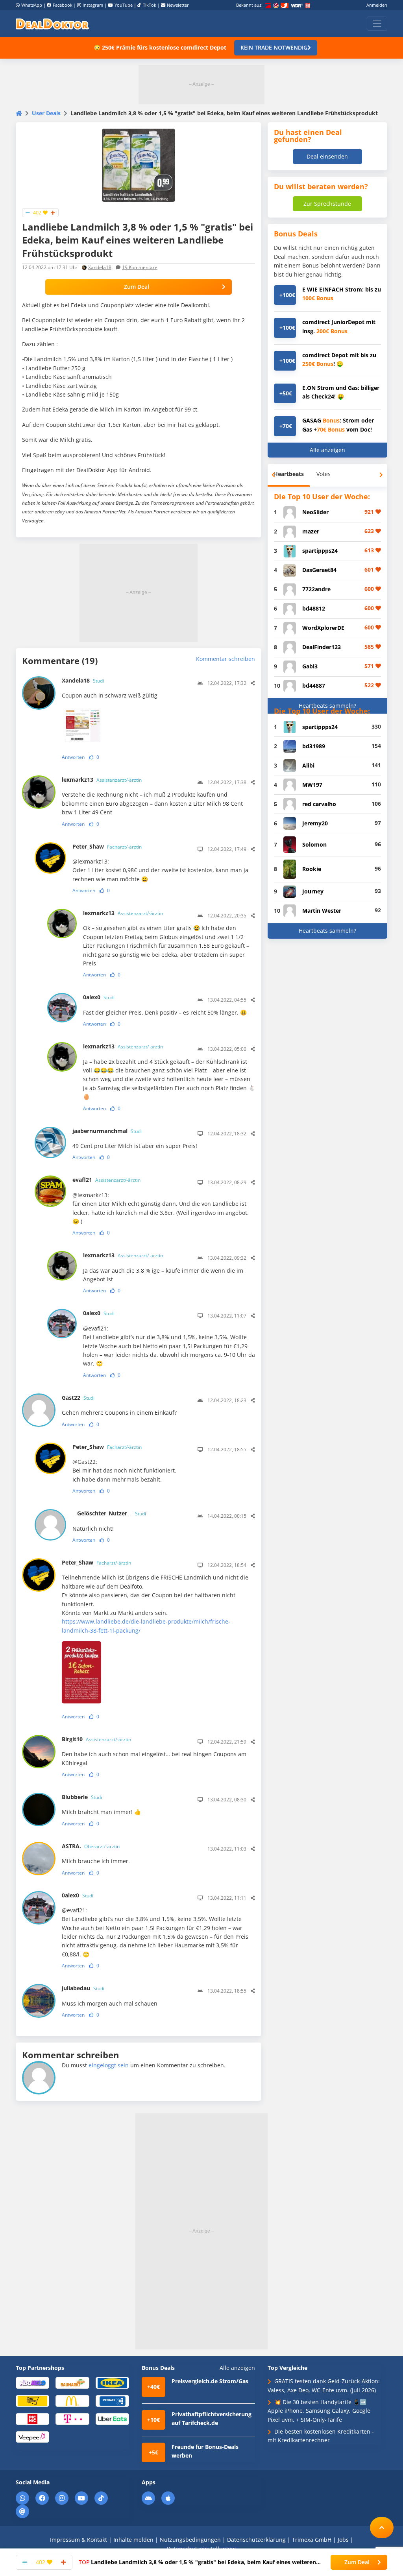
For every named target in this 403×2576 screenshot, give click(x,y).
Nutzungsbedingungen (190, 2540)
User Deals (46, 113)
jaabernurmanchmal (107, 1131)
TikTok (150, 5)
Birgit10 (96, 1739)
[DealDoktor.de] (52, 24)
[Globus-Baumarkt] (72, 2382)
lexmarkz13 (102, 780)
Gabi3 (310, 666)
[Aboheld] (32, 2382)
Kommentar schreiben (226, 659)
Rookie (312, 869)
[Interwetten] (32, 2400)
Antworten (73, 757)
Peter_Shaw (107, 846)
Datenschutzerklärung (256, 2540)
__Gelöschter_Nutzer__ (109, 1513)
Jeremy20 (315, 823)
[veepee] (32, 2437)
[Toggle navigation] (377, 24)
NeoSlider (315, 512)
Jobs (343, 2540)
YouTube (124, 5)
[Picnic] (32, 2418)
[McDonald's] (72, 2400)
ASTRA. (91, 1846)
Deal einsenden (327, 156)
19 (140, 267)
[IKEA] (112, 2382)
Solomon (314, 844)
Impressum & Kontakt (79, 2540)
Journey (313, 891)
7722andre (316, 589)
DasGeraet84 (319, 570)
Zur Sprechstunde (327, 204)
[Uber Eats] (112, 2418)
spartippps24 (320, 551)
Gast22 (78, 1398)
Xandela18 (100, 267)
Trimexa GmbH (312, 2540)
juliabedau (83, 1988)
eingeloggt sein (109, 2065)
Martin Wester (322, 911)
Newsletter (178, 5)
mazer (311, 531)
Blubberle (82, 1797)
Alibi (308, 765)
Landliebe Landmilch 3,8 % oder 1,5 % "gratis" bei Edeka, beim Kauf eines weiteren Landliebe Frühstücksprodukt (197, 2562)
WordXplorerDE (323, 628)
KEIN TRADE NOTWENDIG (274, 47)
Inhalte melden (133, 2540)
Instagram (93, 5)
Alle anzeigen (327, 450)
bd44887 (314, 686)
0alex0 (99, 997)
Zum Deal (137, 287)
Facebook (63, 5)
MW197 (312, 785)
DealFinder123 (322, 647)
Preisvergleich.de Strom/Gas (210, 2381)
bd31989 (314, 746)
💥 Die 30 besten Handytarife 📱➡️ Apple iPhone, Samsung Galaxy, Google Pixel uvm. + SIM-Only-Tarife (319, 2411)
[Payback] (112, 2400)
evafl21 (106, 1180)
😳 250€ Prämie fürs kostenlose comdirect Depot (160, 47)
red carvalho (319, 804)
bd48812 (314, 608)
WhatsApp (32, 5)
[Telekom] (72, 2418)
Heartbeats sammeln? (327, 706)
